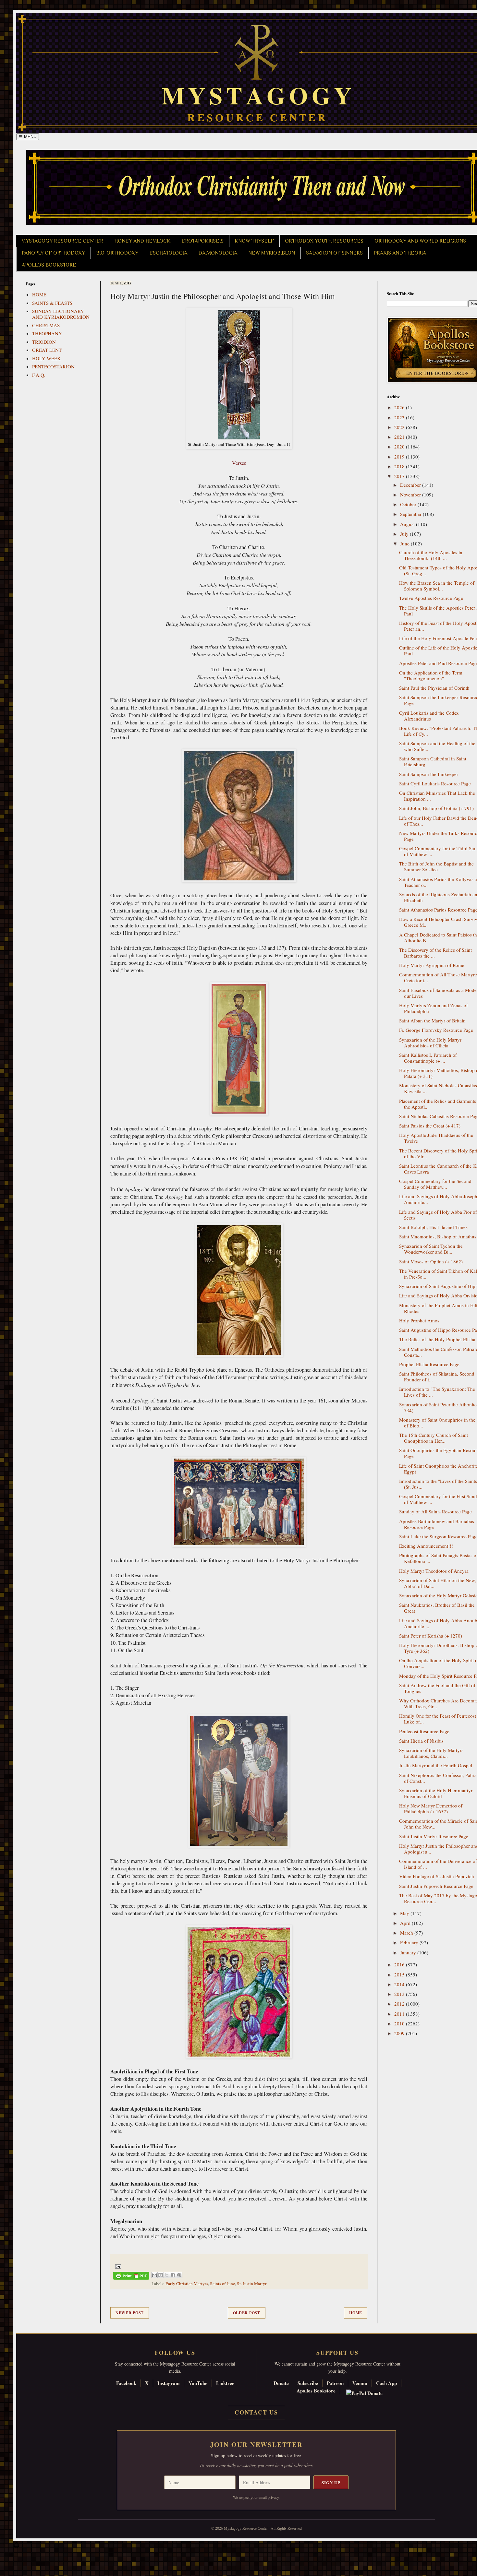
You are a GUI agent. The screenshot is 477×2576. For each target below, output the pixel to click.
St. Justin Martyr (252, 2284)
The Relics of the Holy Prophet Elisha (437, 1339)
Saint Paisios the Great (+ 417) (430, 1126)
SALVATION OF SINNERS (334, 253)
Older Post (247, 2313)
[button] (17, 2547)
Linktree (225, 2383)
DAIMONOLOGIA (218, 253)
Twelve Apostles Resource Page (431, 598)
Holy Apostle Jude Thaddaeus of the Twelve (436, 1138)
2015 (400, 1974)
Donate (281, 2383)
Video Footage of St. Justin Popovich (437, 1876)
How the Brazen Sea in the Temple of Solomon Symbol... (437, 586)
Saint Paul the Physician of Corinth (434, 688)
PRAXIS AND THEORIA (400, 253)
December (411, 485)
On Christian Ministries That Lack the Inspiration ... (437, 796)
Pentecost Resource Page (424, 1731)
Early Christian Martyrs (187, 2284)
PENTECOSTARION (53, 366)
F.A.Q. (39, 375)
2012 (400, 2004)
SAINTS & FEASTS (52, 303)
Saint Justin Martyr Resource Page (434, 1836)
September (411, 514)
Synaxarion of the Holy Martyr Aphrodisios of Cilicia (430, 1043)
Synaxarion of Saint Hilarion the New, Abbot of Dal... (438, 1583)
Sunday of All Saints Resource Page (435, 1511)
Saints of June (222, 2284)
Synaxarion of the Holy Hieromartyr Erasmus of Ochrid (436, 1793)
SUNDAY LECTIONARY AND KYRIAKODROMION (61, 314)
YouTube (198, 2383)
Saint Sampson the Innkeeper (429, 774)
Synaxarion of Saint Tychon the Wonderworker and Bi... (431, 1249)
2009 (400, 2033)
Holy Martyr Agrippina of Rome (432, 965)
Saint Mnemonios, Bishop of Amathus (438, 1236)
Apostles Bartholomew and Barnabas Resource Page (437, 1524)
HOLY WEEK (46, 358)
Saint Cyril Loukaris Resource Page (435, 783)
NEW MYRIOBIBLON (272, 253)
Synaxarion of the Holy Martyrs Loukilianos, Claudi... (431, 1753)
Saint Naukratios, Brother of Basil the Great (437, 1608)
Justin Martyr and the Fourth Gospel (436, 1765)
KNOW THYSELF (254, 241)
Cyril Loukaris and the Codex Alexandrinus (429, 716)
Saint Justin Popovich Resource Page (436, 1886)
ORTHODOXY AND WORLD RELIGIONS (420, 241)
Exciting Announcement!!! (426, 1546)
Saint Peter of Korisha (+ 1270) (431, 1636)
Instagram (169, 2383)
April (406, 1923)
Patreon (335, 2383)
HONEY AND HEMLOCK (142, 241)
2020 (400, 447)
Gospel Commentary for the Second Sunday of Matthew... (435, 1184)
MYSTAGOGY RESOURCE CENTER (62, 241)
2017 (400, 476)
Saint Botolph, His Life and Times (433, 1227)
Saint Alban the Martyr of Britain (432, 1020)
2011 (400, 2014)
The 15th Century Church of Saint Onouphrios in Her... (434, 1438)
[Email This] (154, 2275)
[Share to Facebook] (173, 2275)
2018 (400, 466)
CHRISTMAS (46, 325)
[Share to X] (167, 2275)
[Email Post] (117, 2266)
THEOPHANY (47, 333)
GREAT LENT (47, 350)
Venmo (360, 2383)
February (410, 1942)
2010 (400, 2023)
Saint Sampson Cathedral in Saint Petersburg (433, 761)
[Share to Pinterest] (179, 2275)
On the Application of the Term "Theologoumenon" (431, 675)
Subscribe (308, 2383)
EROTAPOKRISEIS (202, 241)
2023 (400, 417)
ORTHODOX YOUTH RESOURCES (324, 241)
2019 (400, 457)
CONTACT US (256, 2412)
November (411, 495)
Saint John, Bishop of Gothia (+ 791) (436, 808)
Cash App (386, 2383)
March (407, 1933)
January (409, 1952)
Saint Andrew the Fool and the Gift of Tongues (437, 1688)
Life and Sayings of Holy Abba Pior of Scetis (438, 1215)
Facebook (126, 2383)
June (405, 543)
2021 (400, 437)
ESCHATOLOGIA (168, 253)
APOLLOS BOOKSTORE (49, 265)
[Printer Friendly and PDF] (131, 2277)
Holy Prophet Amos (419, 1320)
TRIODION (44, 342)
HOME (39, 294)
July (405, 534)
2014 (400, 1984)
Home (356, 2313)
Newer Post (130, 2313)
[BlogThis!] (161, 2275)
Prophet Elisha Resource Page (429, 1364)
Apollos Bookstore (316, 2391)
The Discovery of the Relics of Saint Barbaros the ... (435, 953)
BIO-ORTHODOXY (117, 253)
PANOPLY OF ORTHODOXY (53, 253)
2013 (400, 1994)
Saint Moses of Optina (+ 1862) (431, 1261)
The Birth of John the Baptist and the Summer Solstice (436, 866)
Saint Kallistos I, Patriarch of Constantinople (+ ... (428, 1058)
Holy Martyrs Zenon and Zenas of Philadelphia (434, 1008)
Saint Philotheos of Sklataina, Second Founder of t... (437, 1377)
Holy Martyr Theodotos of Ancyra (434, 1571)
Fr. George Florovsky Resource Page (436, 1030)
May (405, 1913)
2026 (400, 407)
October (409, 504)
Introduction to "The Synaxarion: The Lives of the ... (437, 1392)
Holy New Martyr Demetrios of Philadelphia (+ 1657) (431, 1808)
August (408, 524)
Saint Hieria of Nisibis (421, 1741)
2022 (400, 427)
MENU (28, 137)
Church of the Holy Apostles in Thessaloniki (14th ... (431, 555)
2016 (400, 1964)
